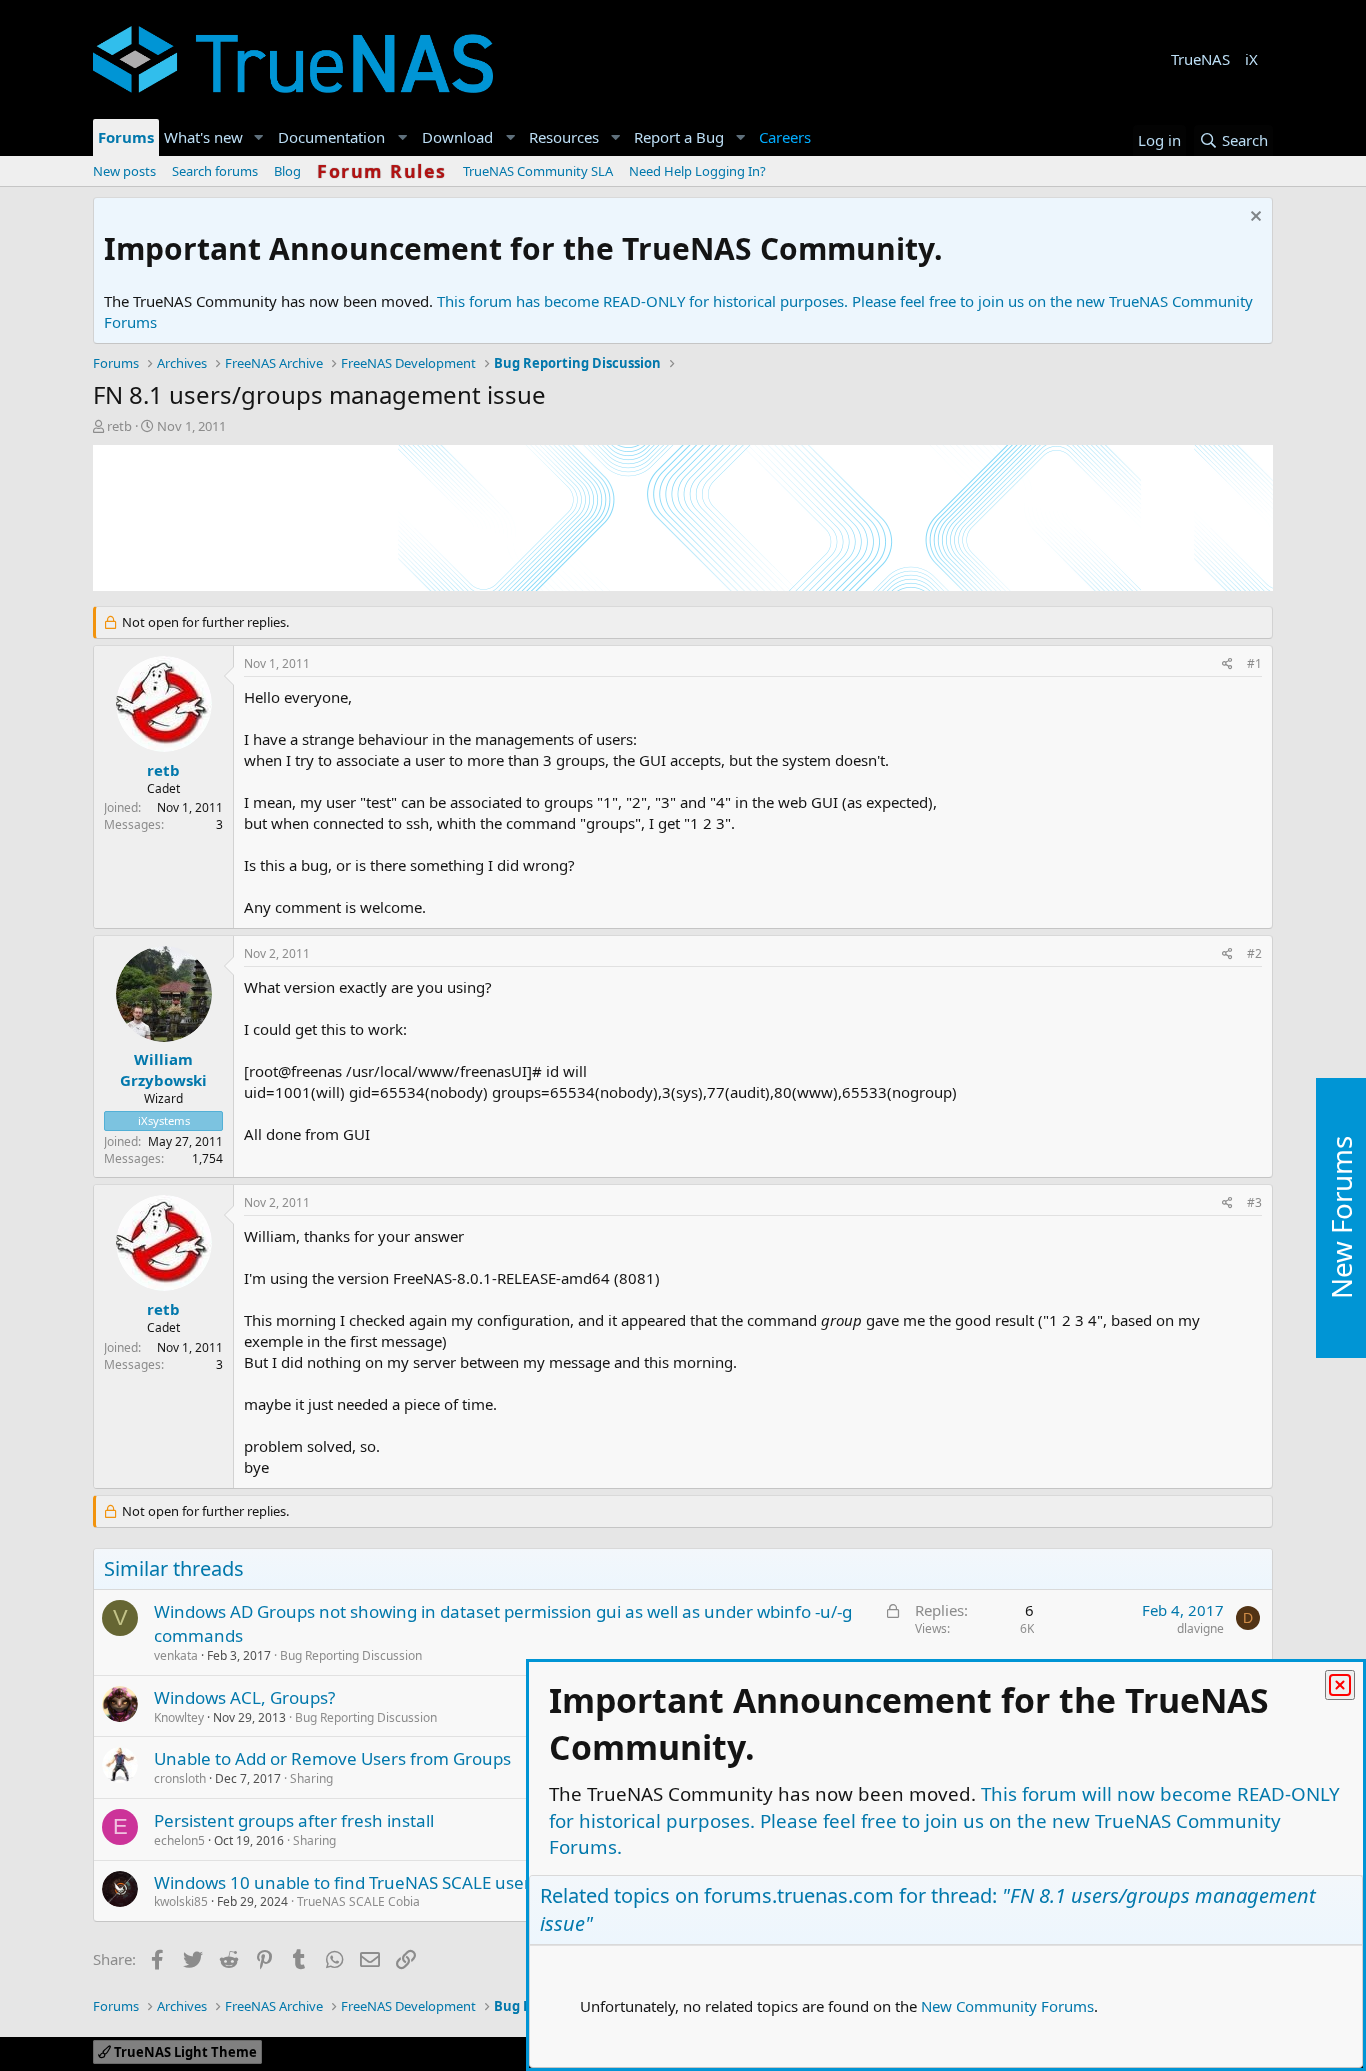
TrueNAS (1200, 59)
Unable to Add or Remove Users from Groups (332, 1758)
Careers (785, 137)
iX (1251, 59)
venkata (176, 1655)
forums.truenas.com (799, 1895)
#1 (1254, 663)
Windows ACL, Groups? (244, 1697)
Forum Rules (382, 171)
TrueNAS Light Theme (184, 2052)
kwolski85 (181, 1901)
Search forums (215, 171)
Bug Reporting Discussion (351, 1655)
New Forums (1341, 1217)
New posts (124, 171)
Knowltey (179, 1717)
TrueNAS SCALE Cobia (358, 1901)
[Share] (1227, 664)
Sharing (311, 1778)
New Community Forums (1007, 2006)
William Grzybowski (163, 1069)
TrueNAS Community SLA (538, 171)
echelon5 (179, 1840)
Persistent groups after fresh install (294, 1820)
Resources (564, 137)
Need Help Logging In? (697, 171)
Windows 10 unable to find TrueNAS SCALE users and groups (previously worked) (473, 1882)
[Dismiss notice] (1253, 218)
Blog (287, 171)
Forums (126, 137)
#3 (1254, 1202)
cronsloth (180, 1778)
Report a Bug (679, 137)
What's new (203, 137)
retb (119, 426)
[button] (259, 137)
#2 (1254, 953)
